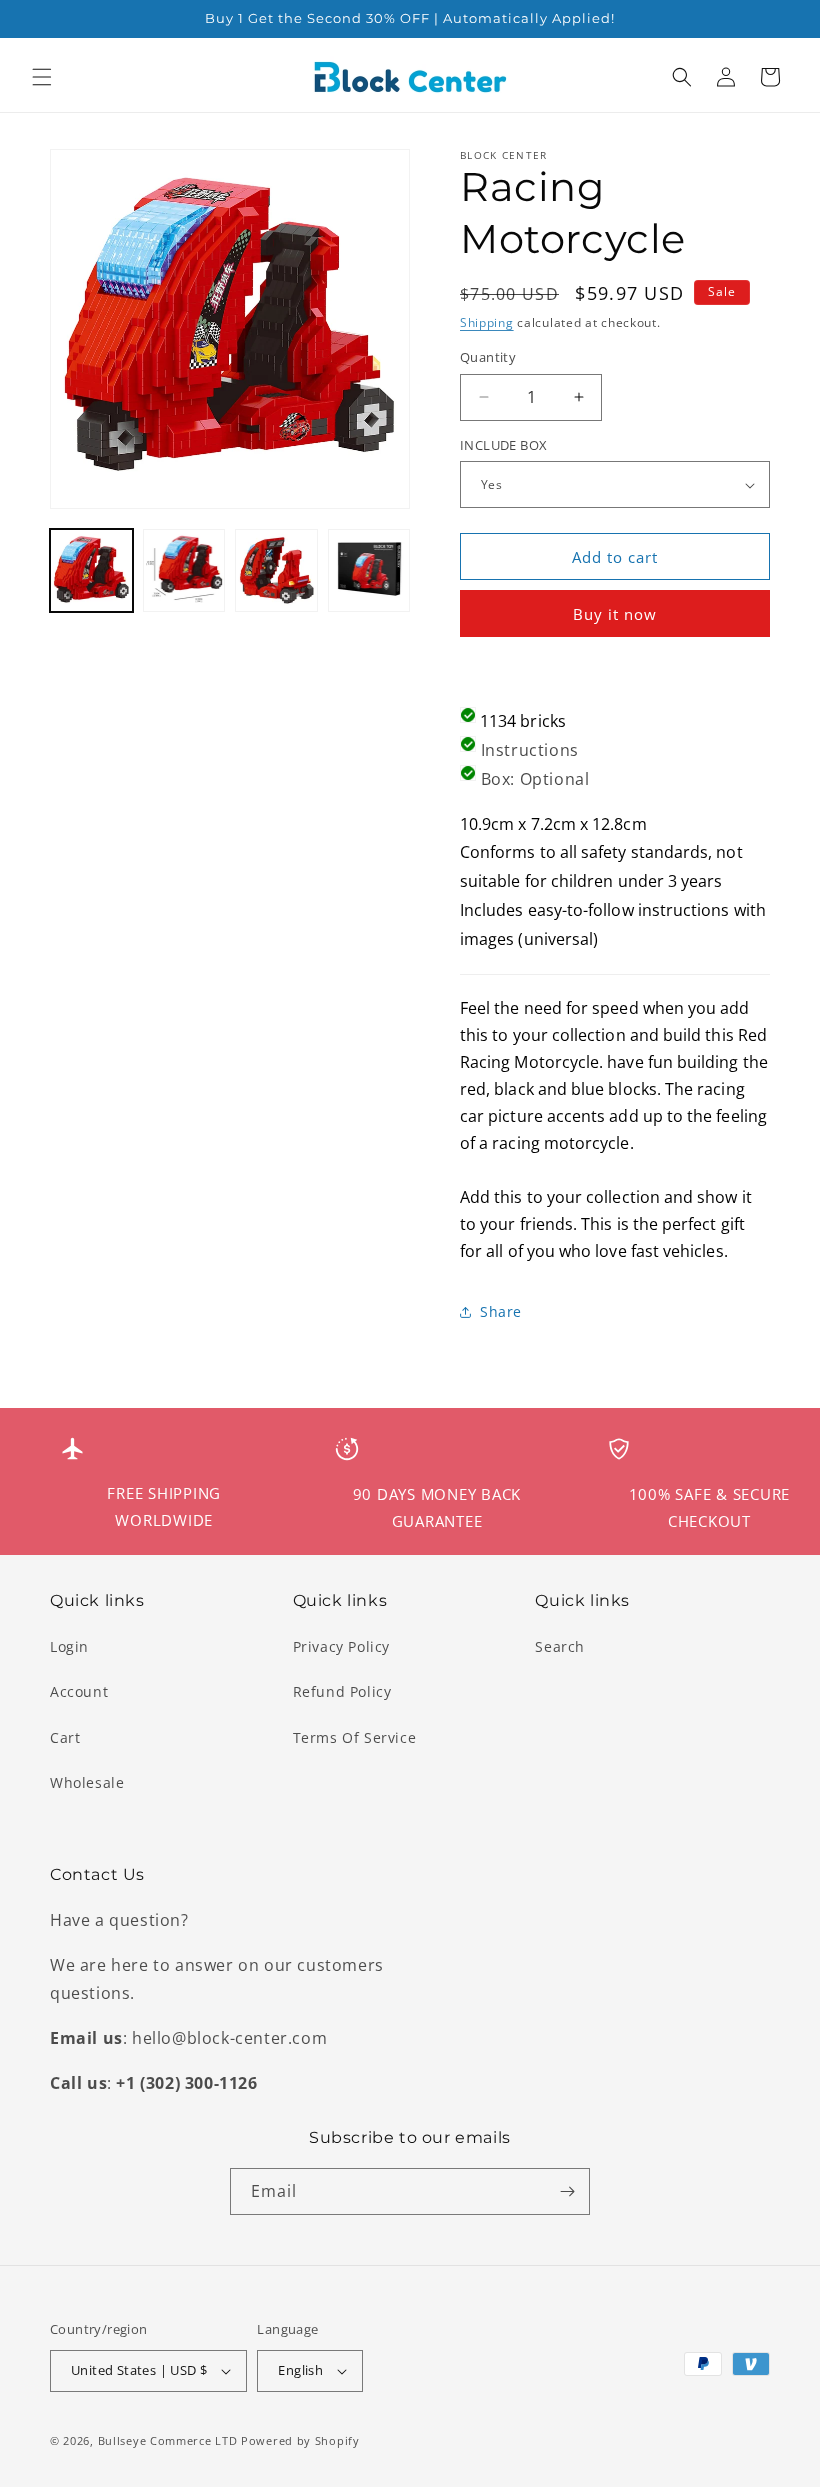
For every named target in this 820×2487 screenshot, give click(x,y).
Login (69, 1646)
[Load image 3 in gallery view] (276, 570)
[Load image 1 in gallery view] (91, 570)
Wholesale (87, 1782)
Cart (65, 1737)
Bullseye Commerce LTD (168, 2440)
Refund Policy (342, 1691)
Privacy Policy (341, 1646)
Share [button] (501, 1311)
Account (79, 1691)
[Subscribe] (567, 2191)
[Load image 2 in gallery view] (184, 570)
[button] (42, 77)
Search (560, 1646)
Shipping (487, 322)
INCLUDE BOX (503, 445)
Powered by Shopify (300, 2440)
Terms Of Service (355, 1737)
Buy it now (615, 614)
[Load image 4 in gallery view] (369, 570)
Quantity (488, 357)
